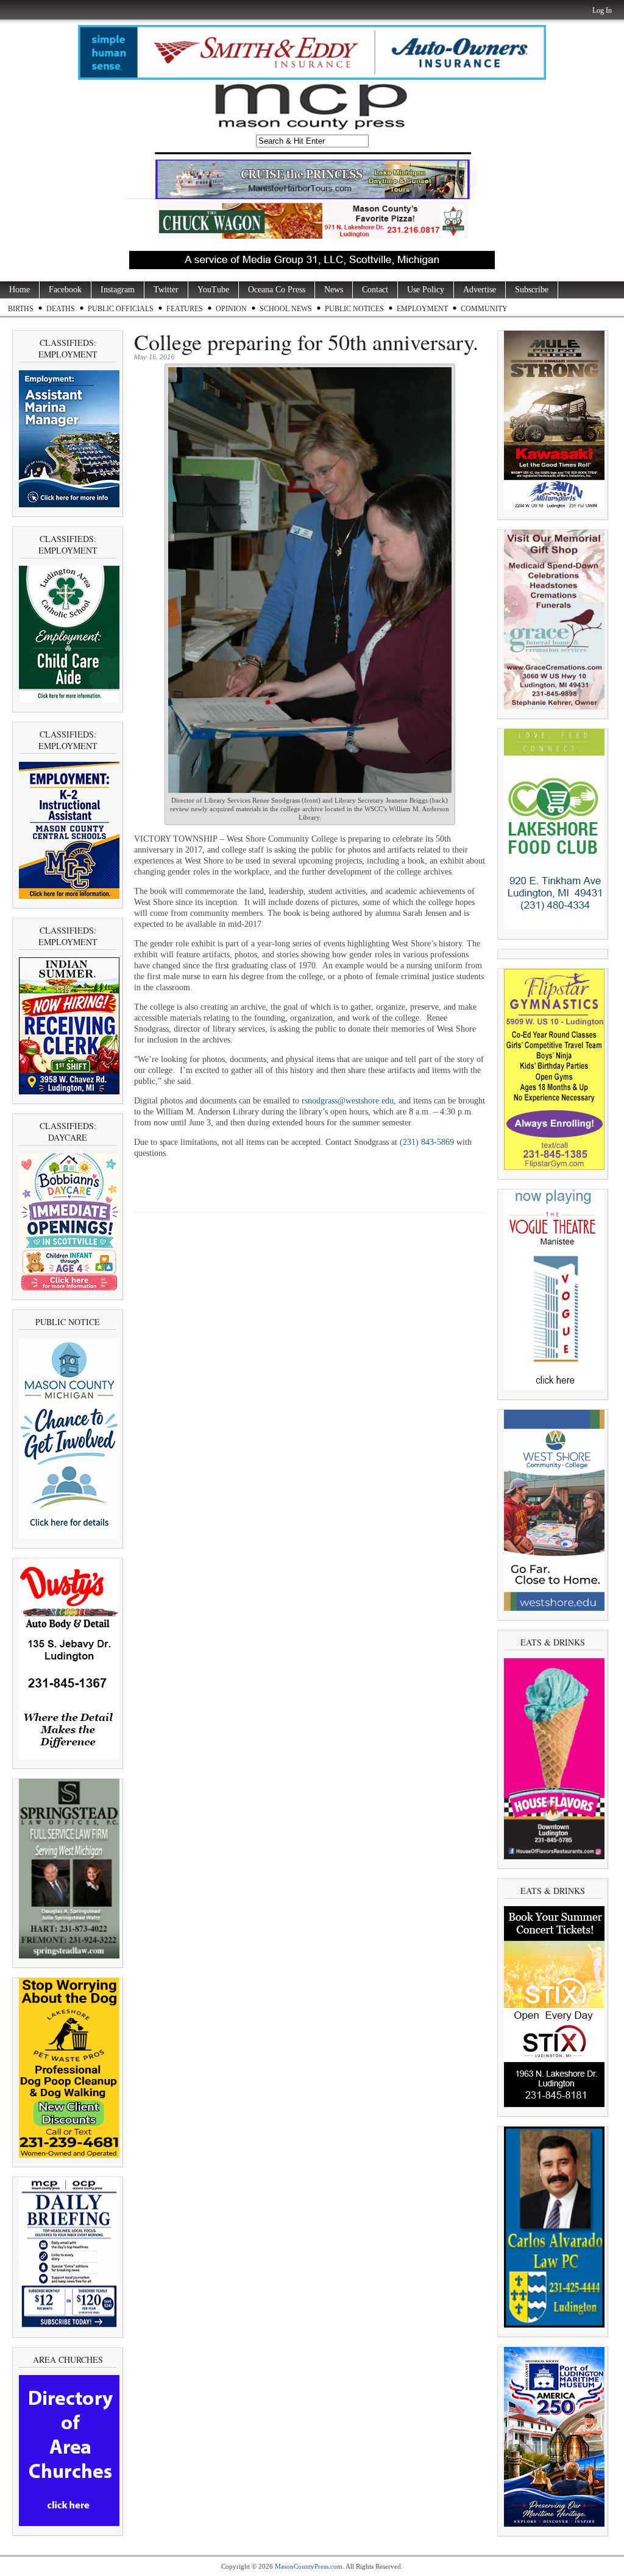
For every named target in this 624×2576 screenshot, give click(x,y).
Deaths (61, 309)
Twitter (166, 290)
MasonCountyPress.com (309, 2566)
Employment (422, 309)
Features (185, 309)
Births (21, 309)
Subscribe (532, 290)
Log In (602, 10)
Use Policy (426, 290)
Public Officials (121, 309)
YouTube (213, 290)
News (334, 290)
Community (484, 309)
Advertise (480, 290)
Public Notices (354, 309)
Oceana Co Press (277, 290)
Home (19, 290)
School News (286, 309)
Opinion (231, 309)
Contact (375, 290)
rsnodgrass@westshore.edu (348, 1101)
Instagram (118, 290)
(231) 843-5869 (427, 1142)
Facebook (65, 290)
